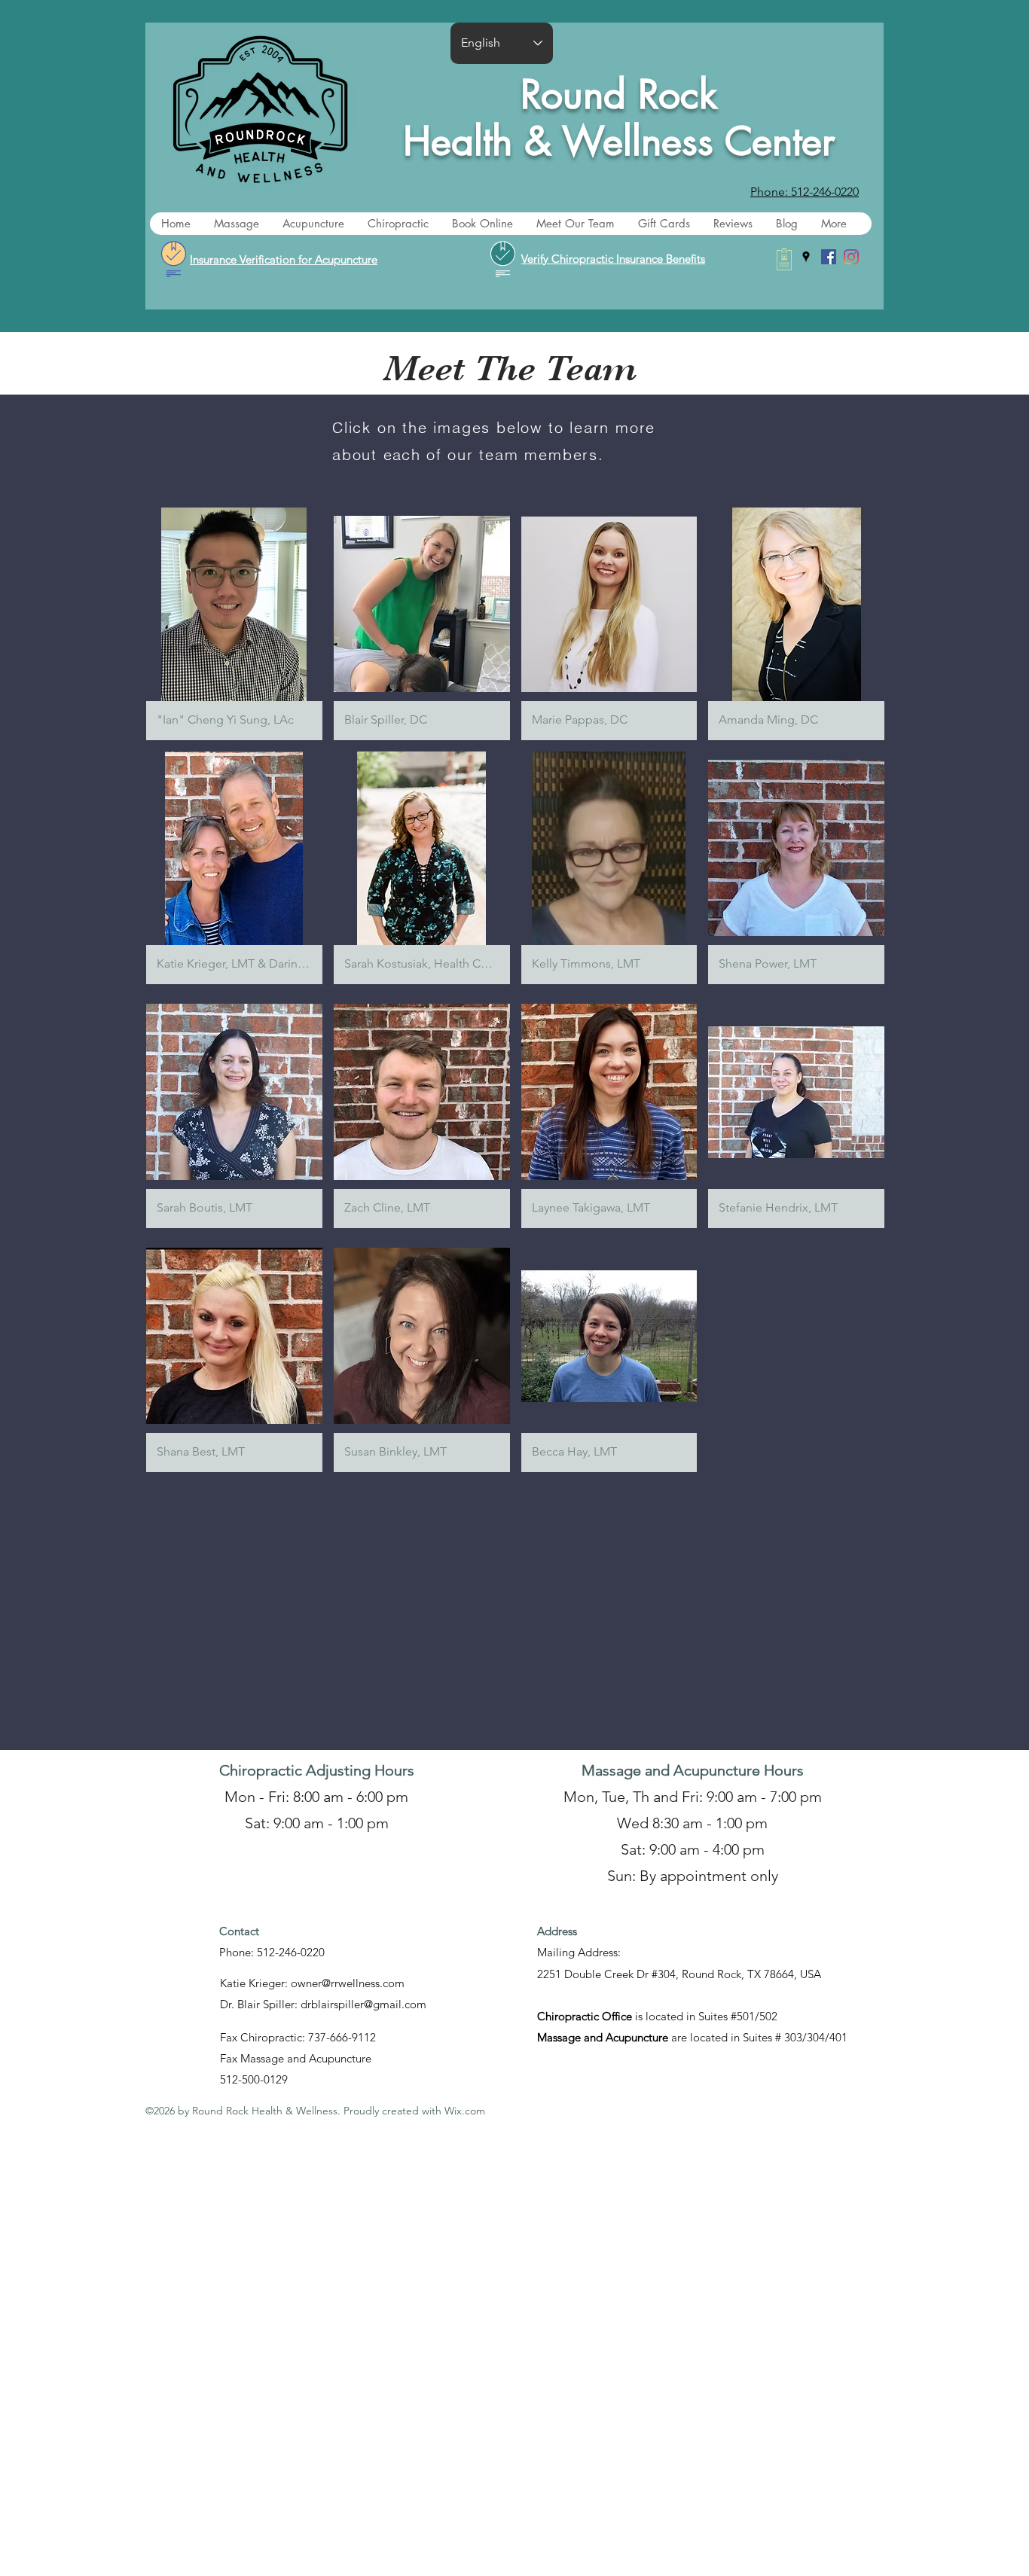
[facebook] (829, 257)
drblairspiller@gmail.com (363, 2004)
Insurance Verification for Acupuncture (284, 259)
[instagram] (851, 257)
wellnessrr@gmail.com (490, 1983)
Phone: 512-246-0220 (272, 1952)
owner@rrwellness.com (348, 1983)
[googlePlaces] (806, 257)
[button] (236, 224)
